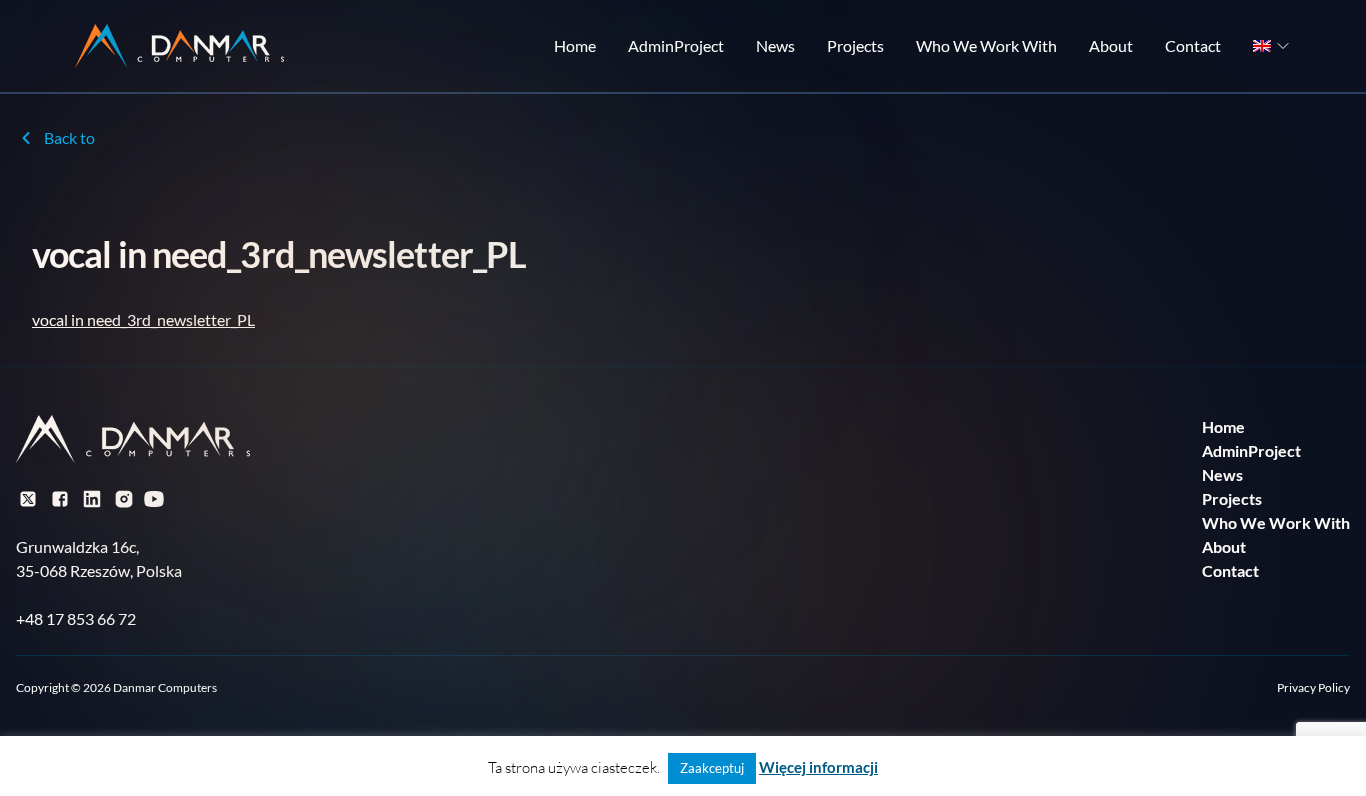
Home (575, 45)
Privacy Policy (1313, 687)
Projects (855, 45)
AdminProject (676, 45)
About (1111, 45)
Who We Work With (986, 45)
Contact (1193, 45)
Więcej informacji (818, 767)
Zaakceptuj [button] (712, 768)
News (775, 45)
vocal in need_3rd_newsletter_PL (143, 319)
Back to (69, 137)
